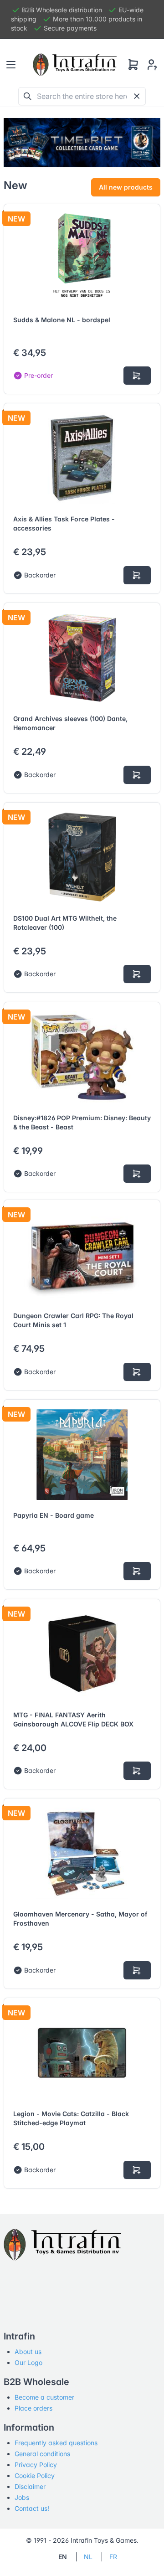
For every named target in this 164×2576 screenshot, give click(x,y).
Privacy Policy (36, 2465)
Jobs (22, 2497)
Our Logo (28, 2362)
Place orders (33, 2408)
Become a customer (44, 2397)
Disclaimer (30, 2486)
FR (113, 2557)
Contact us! (32, 2508)
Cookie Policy (35, 2476)
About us (28, 2352)
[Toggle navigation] (11, 65)
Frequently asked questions (56, 2443)
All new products (126, 187)
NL (88, 2557)
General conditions (42, 2454)
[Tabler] (75, 65)
